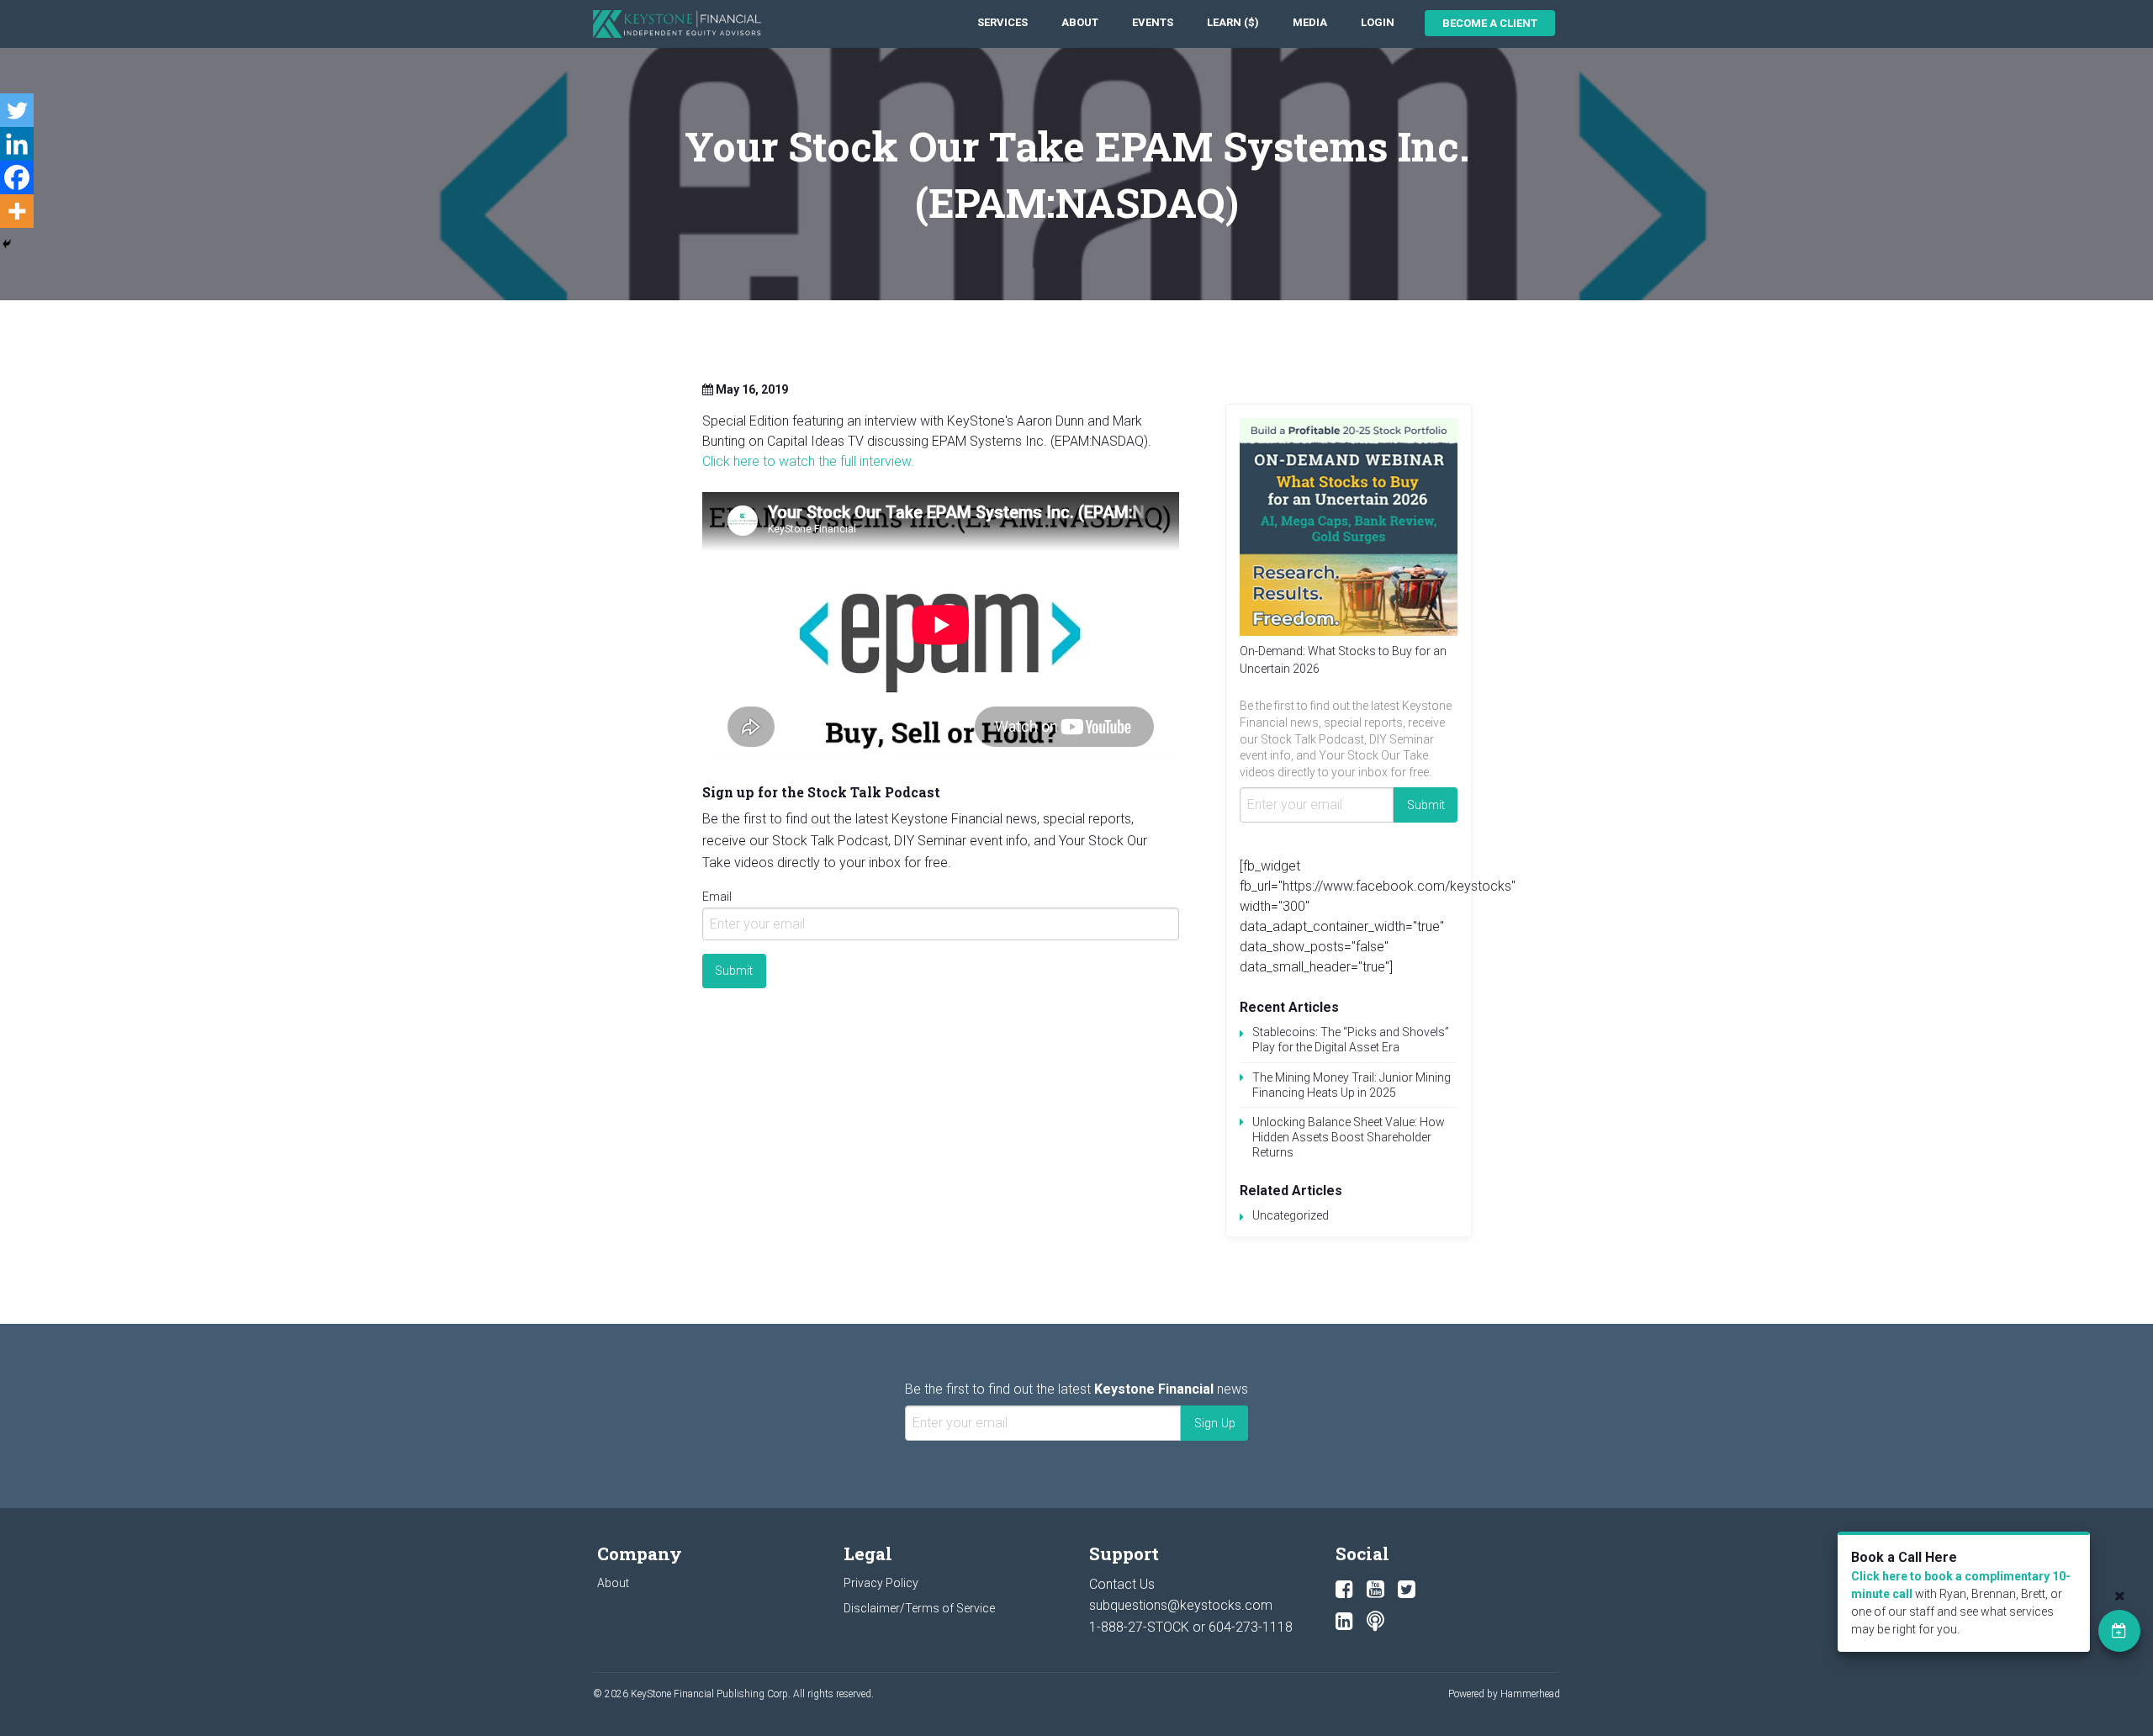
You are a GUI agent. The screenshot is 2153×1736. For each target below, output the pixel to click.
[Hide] (7, 244)
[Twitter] (17, 110)
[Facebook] (17, 177)
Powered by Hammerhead (1504, 1694)
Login (1378, 22)
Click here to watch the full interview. (808, 461)
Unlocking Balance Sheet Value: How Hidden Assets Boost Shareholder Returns (1349, 1137)
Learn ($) (1233, 22)
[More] (17, 211)
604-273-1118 (1251, 1627)
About (1080, 22)
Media (1310, 22)
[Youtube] (1375, 1590)
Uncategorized (1291, 1215)
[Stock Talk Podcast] (1375, 1622)
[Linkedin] (17, 144)
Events (1153, 22)
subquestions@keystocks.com (1181, 1605)
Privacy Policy (881, 1583)
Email (717, 897)
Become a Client (1490, 23)
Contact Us (1122, 1584)
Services (1002, 22)
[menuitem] (1002, 23)
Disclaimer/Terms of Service (919, 1608)
